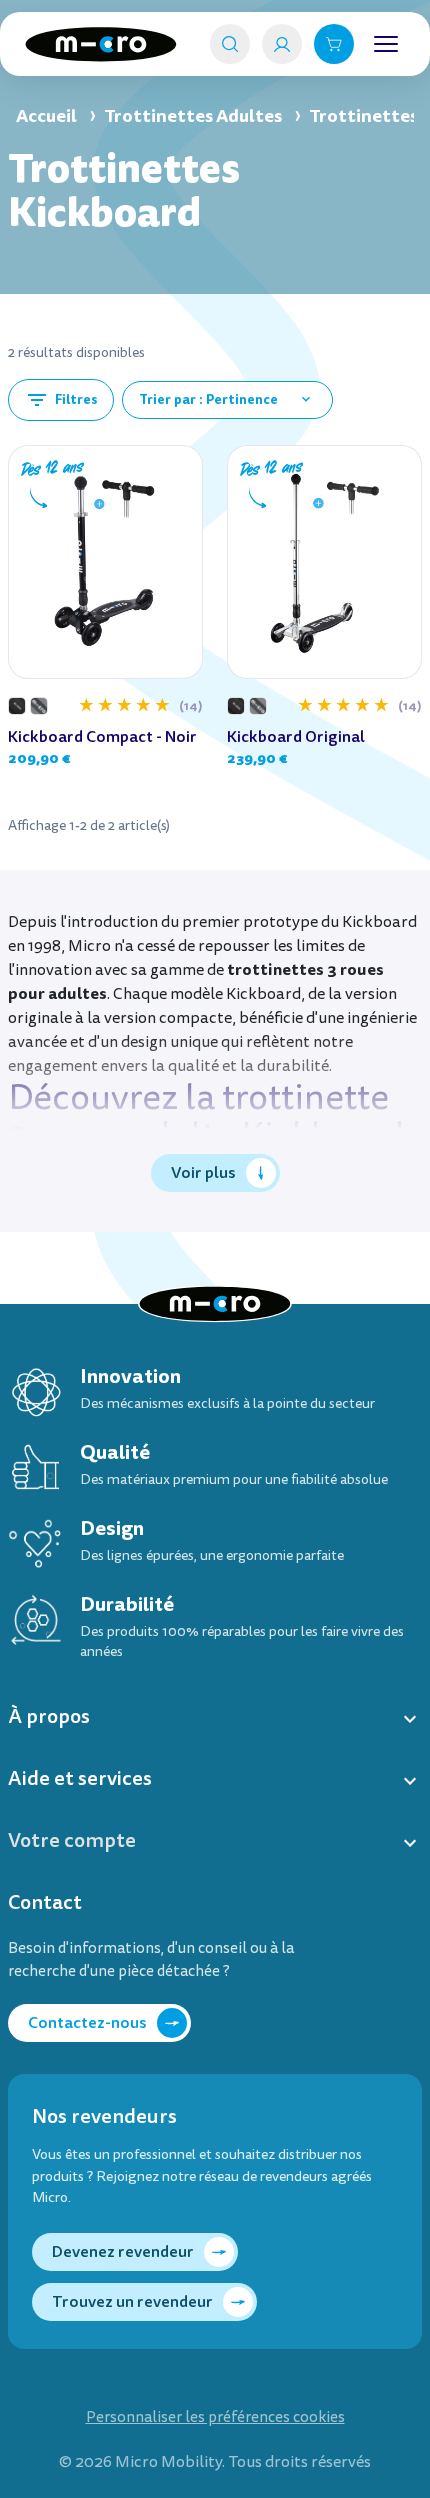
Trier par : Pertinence (226, 399)
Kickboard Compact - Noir (102, 736)
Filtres (61, 400)
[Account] (282, 44)
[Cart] (334, 44)
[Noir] (17, 706)
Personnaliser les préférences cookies (215, 2417)
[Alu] (39, 706)
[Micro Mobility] (101, 44)
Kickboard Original (296, 736)
